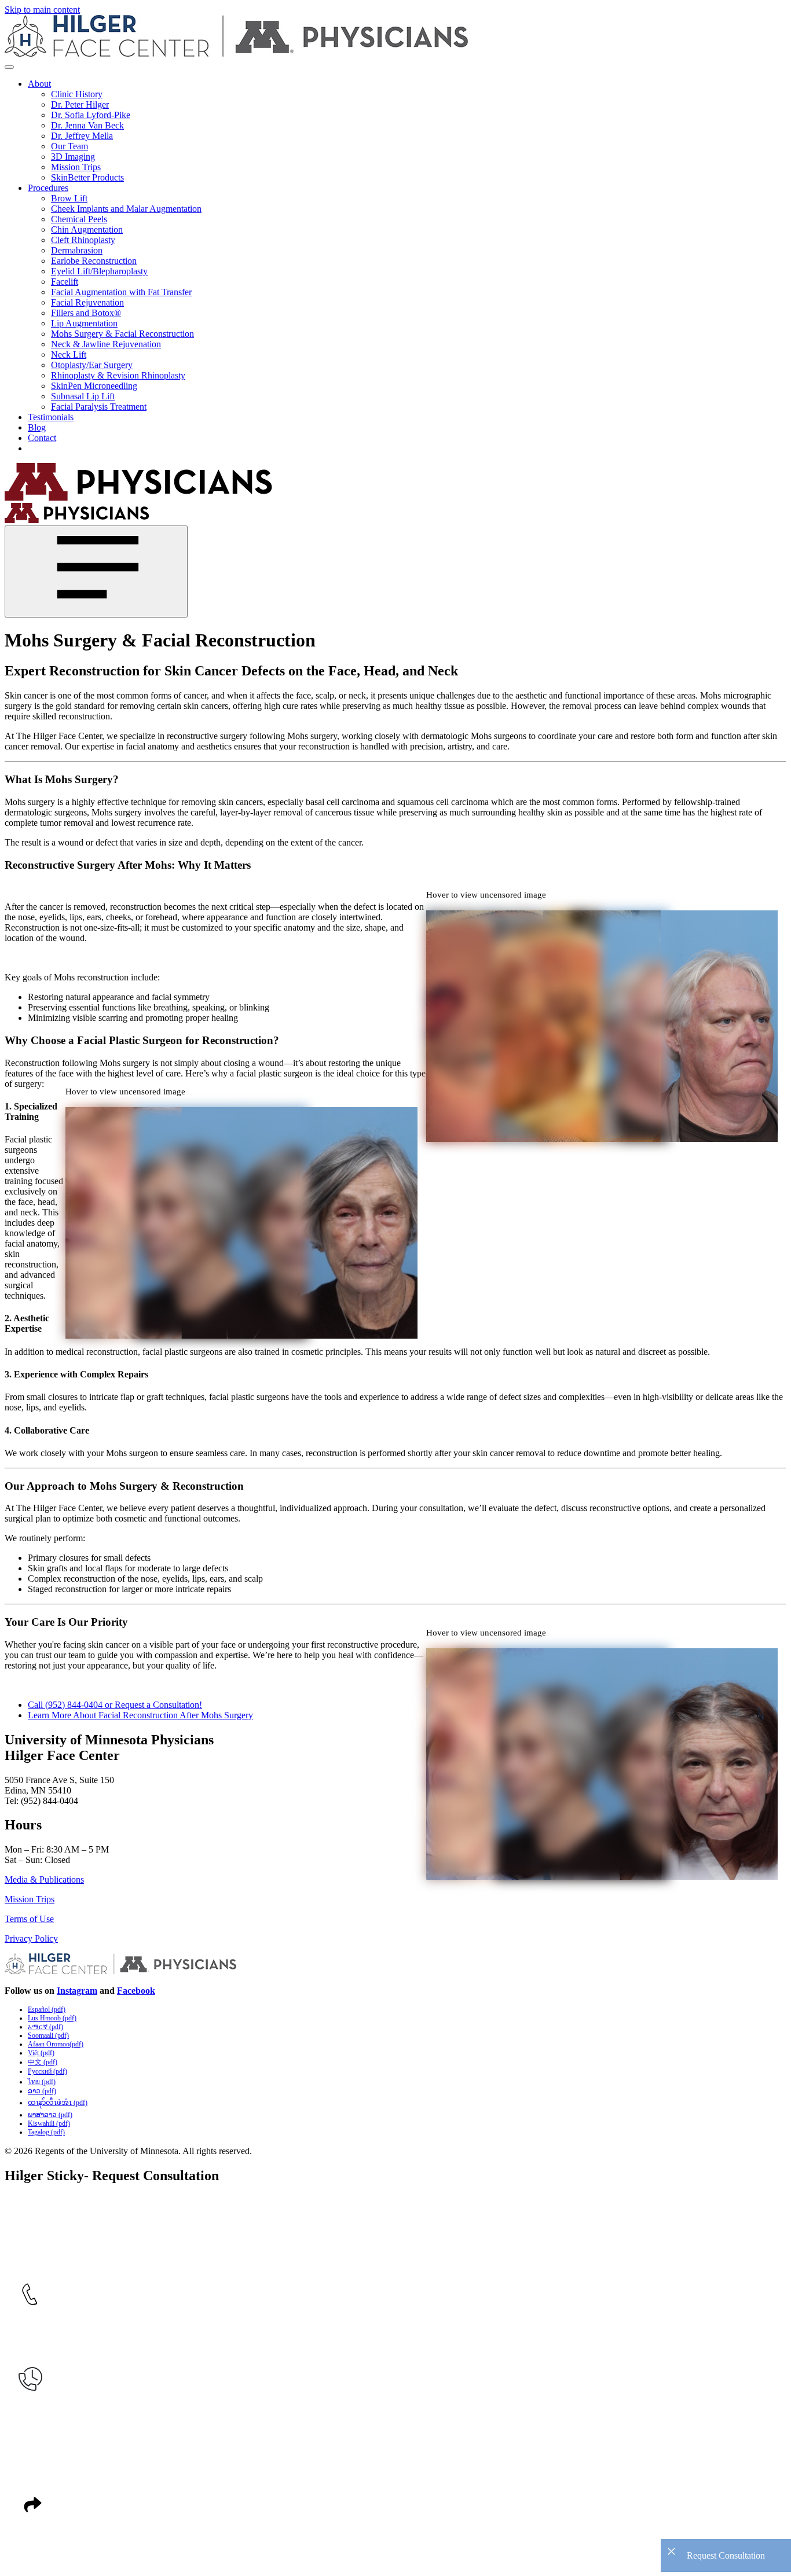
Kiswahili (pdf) (49, 2123)
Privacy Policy (31, 1939)
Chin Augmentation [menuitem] (87, 229)
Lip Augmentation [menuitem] (84, 323)
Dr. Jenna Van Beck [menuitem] (87, 125)
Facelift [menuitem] (65, 282)
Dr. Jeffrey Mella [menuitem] (82, 136)
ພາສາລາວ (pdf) (50, 2115)
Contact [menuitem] (42, 438)
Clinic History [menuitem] (77, 94)
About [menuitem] (39, 84)
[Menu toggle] (9, 67)
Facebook (136, 1991)
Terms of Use (29, 1919)
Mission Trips (30, 1899)
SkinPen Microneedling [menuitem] (94, 386)
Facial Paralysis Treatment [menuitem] (99, 407)
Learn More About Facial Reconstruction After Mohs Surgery (140, 1715)
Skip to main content (42, 10)
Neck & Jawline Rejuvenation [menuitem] (106, 344)
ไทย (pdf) (42, 2082)
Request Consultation (726, 2555)
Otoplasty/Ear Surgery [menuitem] (92, 365)
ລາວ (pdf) (42, 2091)
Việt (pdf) (41, 2053)
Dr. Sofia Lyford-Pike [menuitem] (91, 115)
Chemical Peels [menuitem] (79, 219)
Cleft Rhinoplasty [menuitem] (83, 240)
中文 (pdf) (43, 2062)
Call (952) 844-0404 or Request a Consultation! (115, 1705)
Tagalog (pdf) (46, 2132)
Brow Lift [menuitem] (69, 198)
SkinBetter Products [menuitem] (87, 177)
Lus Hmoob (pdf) (52, 2018)
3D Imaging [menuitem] (73, 157)
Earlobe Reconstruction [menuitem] (94, 261)
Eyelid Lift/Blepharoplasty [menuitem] (99, 271)
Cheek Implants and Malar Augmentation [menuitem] (126, 209)
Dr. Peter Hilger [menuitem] (80, 104)
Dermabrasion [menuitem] (77, 250)
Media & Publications (44, 1879)
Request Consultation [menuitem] (67, 448)
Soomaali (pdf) (48, 2035)
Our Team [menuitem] (69, 146)
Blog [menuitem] (37, 427)
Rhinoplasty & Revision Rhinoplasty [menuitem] (118, 375)
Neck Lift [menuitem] (69, 354)
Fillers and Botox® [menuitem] (86, 313)
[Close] (96, 572)
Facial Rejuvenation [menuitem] (87, 302)
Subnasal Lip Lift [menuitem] (83, 396)
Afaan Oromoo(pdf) (56, 2044)
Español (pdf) (47, 2009)
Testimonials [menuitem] (51, 417)
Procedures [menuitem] (48, 188)
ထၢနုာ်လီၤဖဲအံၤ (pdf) (58, 2103)
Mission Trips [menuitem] (76, 167)
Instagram (77, 1991)
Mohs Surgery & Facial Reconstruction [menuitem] (122, 334)
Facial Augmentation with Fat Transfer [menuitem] (121, 292)
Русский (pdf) (47, 2071)
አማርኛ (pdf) (45, 2027)
